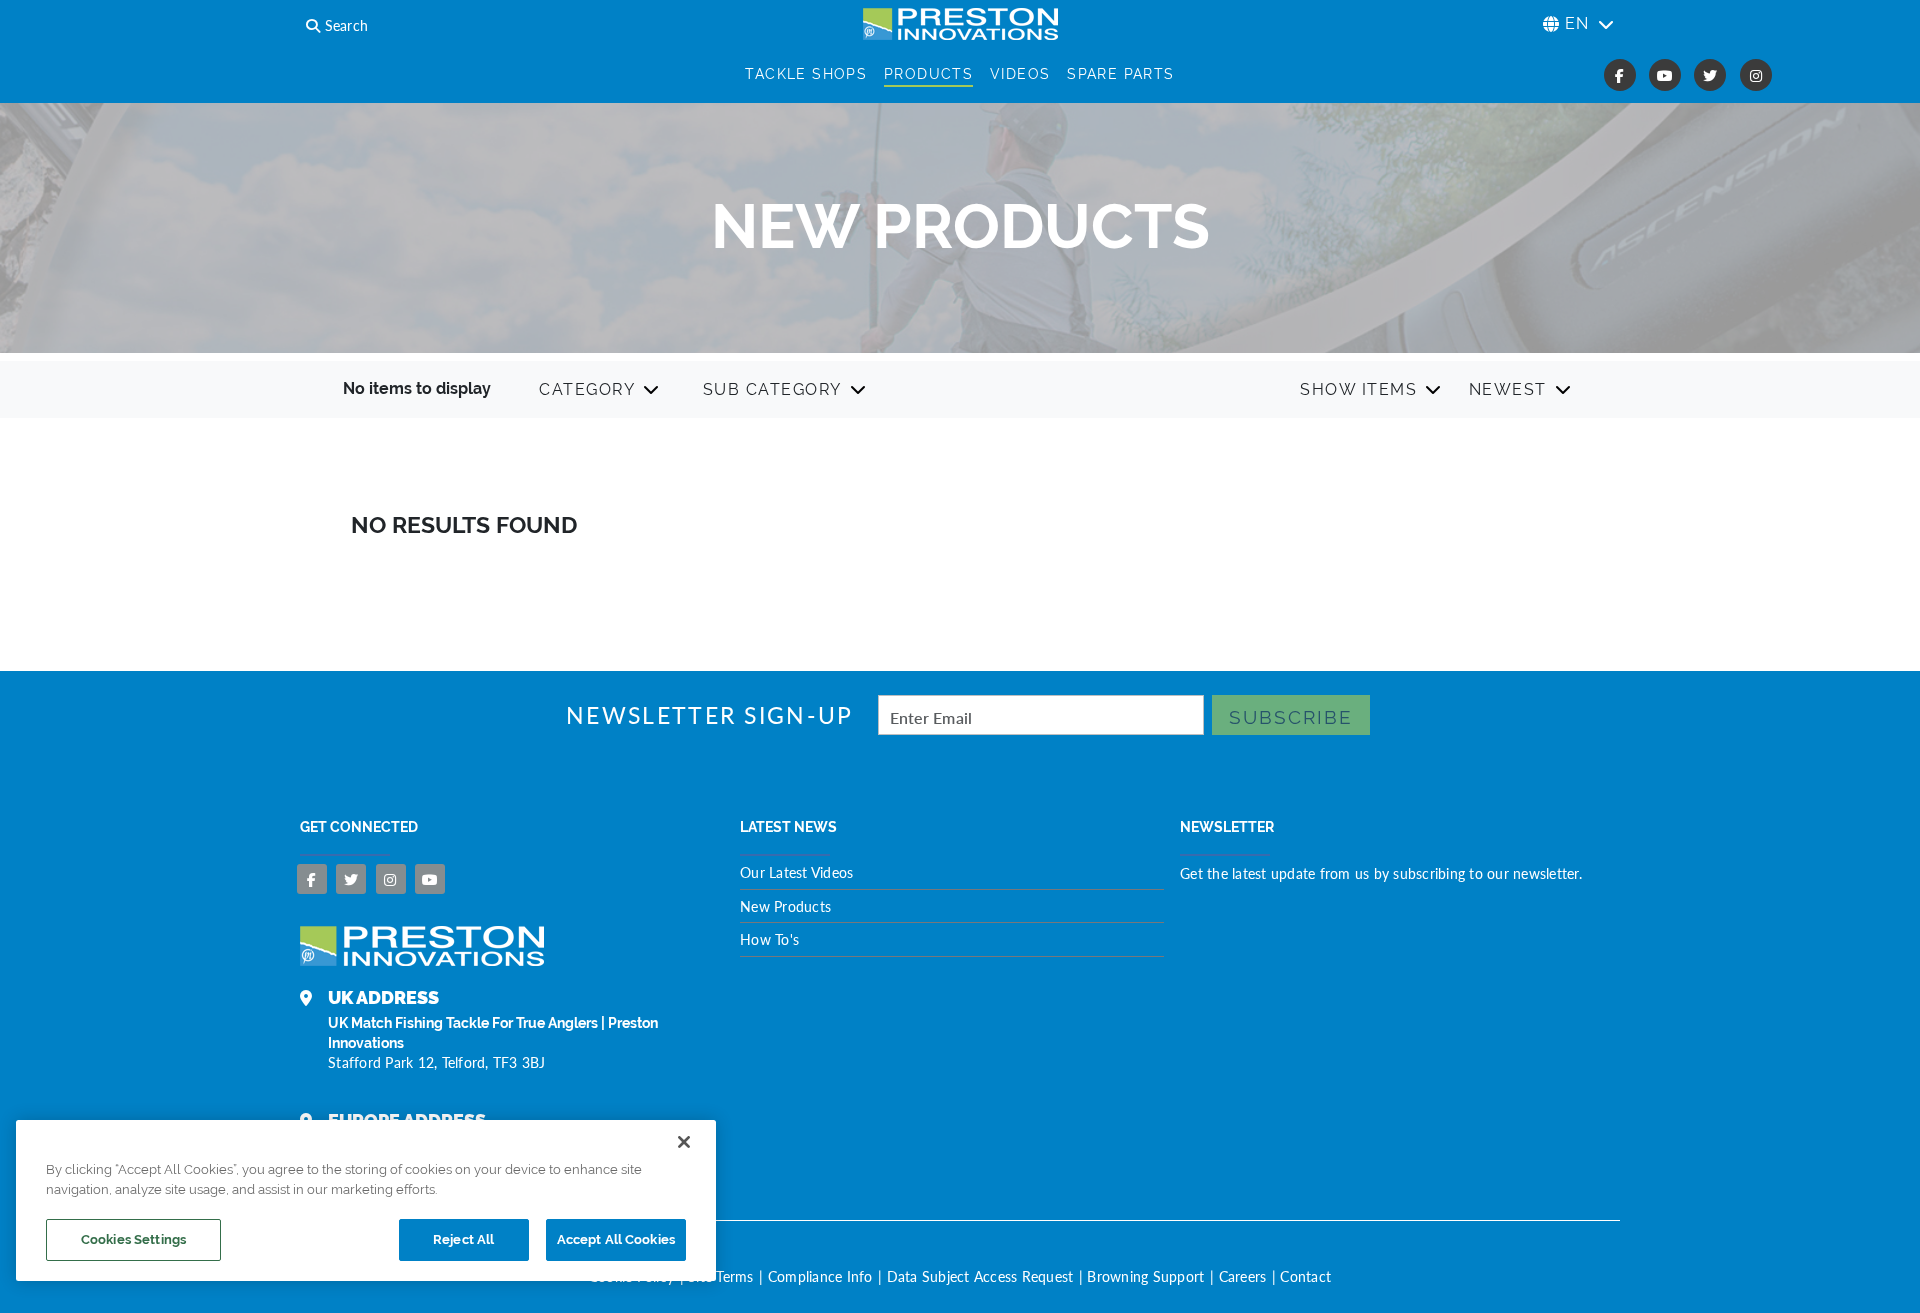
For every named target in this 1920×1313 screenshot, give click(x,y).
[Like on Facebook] (312, 879)
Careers (1243, 1276)
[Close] (684, 1142)
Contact (1305, 1276)
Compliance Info (820, 1276)
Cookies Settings (133, 1239)
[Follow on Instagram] (391, 879)
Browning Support (1145, 1276)
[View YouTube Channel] (430, 879)
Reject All (463, 1239)
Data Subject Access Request (980, 1276)
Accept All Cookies (616, 1239)
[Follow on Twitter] (351, 879)
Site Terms (721, 1276)
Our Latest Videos (796, 872)
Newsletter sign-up (709, 715)
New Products (785, 906)
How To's (769, 939)
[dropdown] (600, 389)
